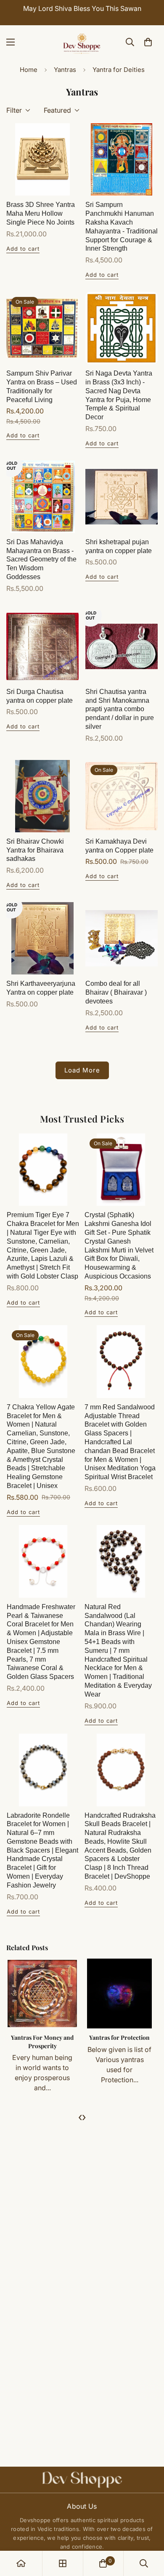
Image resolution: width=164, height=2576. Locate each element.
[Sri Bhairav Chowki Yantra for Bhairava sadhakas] (42, 796)
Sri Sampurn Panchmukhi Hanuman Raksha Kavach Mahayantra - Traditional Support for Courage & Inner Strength (122, 226)
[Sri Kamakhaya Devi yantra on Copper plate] (122, 796)
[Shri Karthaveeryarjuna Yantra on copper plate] (42, 938)
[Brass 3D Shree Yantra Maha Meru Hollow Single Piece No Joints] (42, 159)
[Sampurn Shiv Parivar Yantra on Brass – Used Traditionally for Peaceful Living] (42, 328)
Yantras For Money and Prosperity (42, 2042)
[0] (148, 42)
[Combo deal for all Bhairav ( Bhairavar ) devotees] (122, 938)
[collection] (63, 2563)
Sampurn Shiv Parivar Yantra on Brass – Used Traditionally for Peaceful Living (42, 386)
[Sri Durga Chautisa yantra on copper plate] (42, 646)
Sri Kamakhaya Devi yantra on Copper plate (119, 846)
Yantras (65, 70)
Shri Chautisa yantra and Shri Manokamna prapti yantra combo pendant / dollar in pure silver (120, 709)
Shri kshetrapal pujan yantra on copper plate (119, 546)
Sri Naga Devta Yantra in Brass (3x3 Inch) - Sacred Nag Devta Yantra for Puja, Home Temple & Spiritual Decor (119, 395)
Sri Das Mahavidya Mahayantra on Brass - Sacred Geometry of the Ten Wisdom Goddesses (41, 559)
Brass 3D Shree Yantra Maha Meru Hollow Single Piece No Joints (41, 213)
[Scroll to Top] (149, 2531)
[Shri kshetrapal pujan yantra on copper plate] (122, 497)
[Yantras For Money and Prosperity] (42, 1994)
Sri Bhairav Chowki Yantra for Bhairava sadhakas (35, 850)
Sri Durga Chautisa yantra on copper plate (40, 696)
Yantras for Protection (119, 2037)
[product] (21, 2563)
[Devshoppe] (82, 42)
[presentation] (80, 2117)
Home (29, 70)
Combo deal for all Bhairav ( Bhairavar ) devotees (116, 992)
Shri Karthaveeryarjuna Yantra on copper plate (41, 988)
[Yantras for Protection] (119, 1994)
